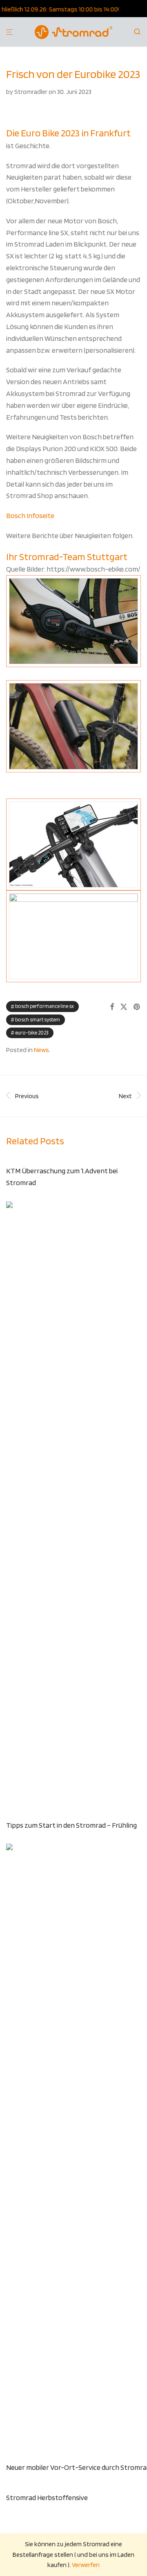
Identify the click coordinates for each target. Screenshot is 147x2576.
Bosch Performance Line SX (45, 1006)
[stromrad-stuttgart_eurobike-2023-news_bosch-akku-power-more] (73, 726)
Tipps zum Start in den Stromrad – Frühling (71, 1825)
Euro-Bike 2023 (32, 1033)
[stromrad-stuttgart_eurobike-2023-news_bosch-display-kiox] (73, 936)
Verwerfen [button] (86, 2565)
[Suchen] (140, 32)
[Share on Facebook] (112, 1007)
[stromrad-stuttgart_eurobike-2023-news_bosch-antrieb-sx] (73, 621)
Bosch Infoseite (30, 515)
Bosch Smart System (38, 1020)
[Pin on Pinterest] (137, 1007)
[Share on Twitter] (124, 1007)
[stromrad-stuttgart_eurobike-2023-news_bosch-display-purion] (73, 844)
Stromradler (31, 92)
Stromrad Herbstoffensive (47, 2497)
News (41, 1050)
